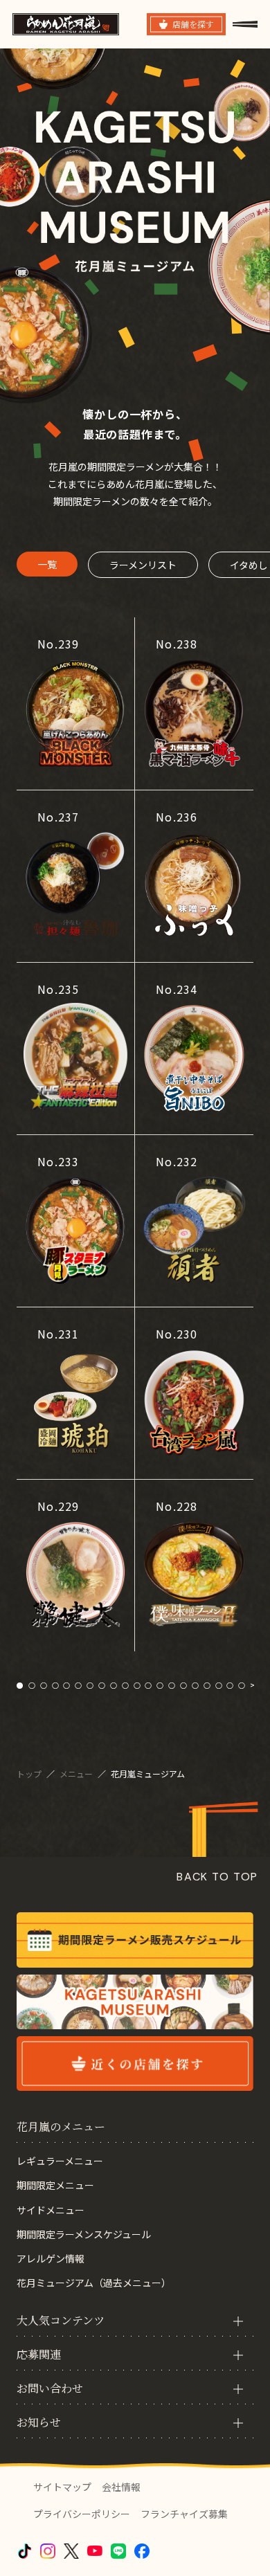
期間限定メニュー (55, 2185)
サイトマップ (62, 2487)
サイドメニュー (51, 2210)
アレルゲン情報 (51, 2258)
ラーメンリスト (143, 565)
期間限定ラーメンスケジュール (84, 2234)
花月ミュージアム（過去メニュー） (94, 2283)
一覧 (47, 564)
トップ (30, 1774)
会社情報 (121, 2487)
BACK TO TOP (217, 1877)
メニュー (77, 1774)
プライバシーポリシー (82, 2514)
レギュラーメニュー (60, 2161)
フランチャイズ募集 (184, 2514)
